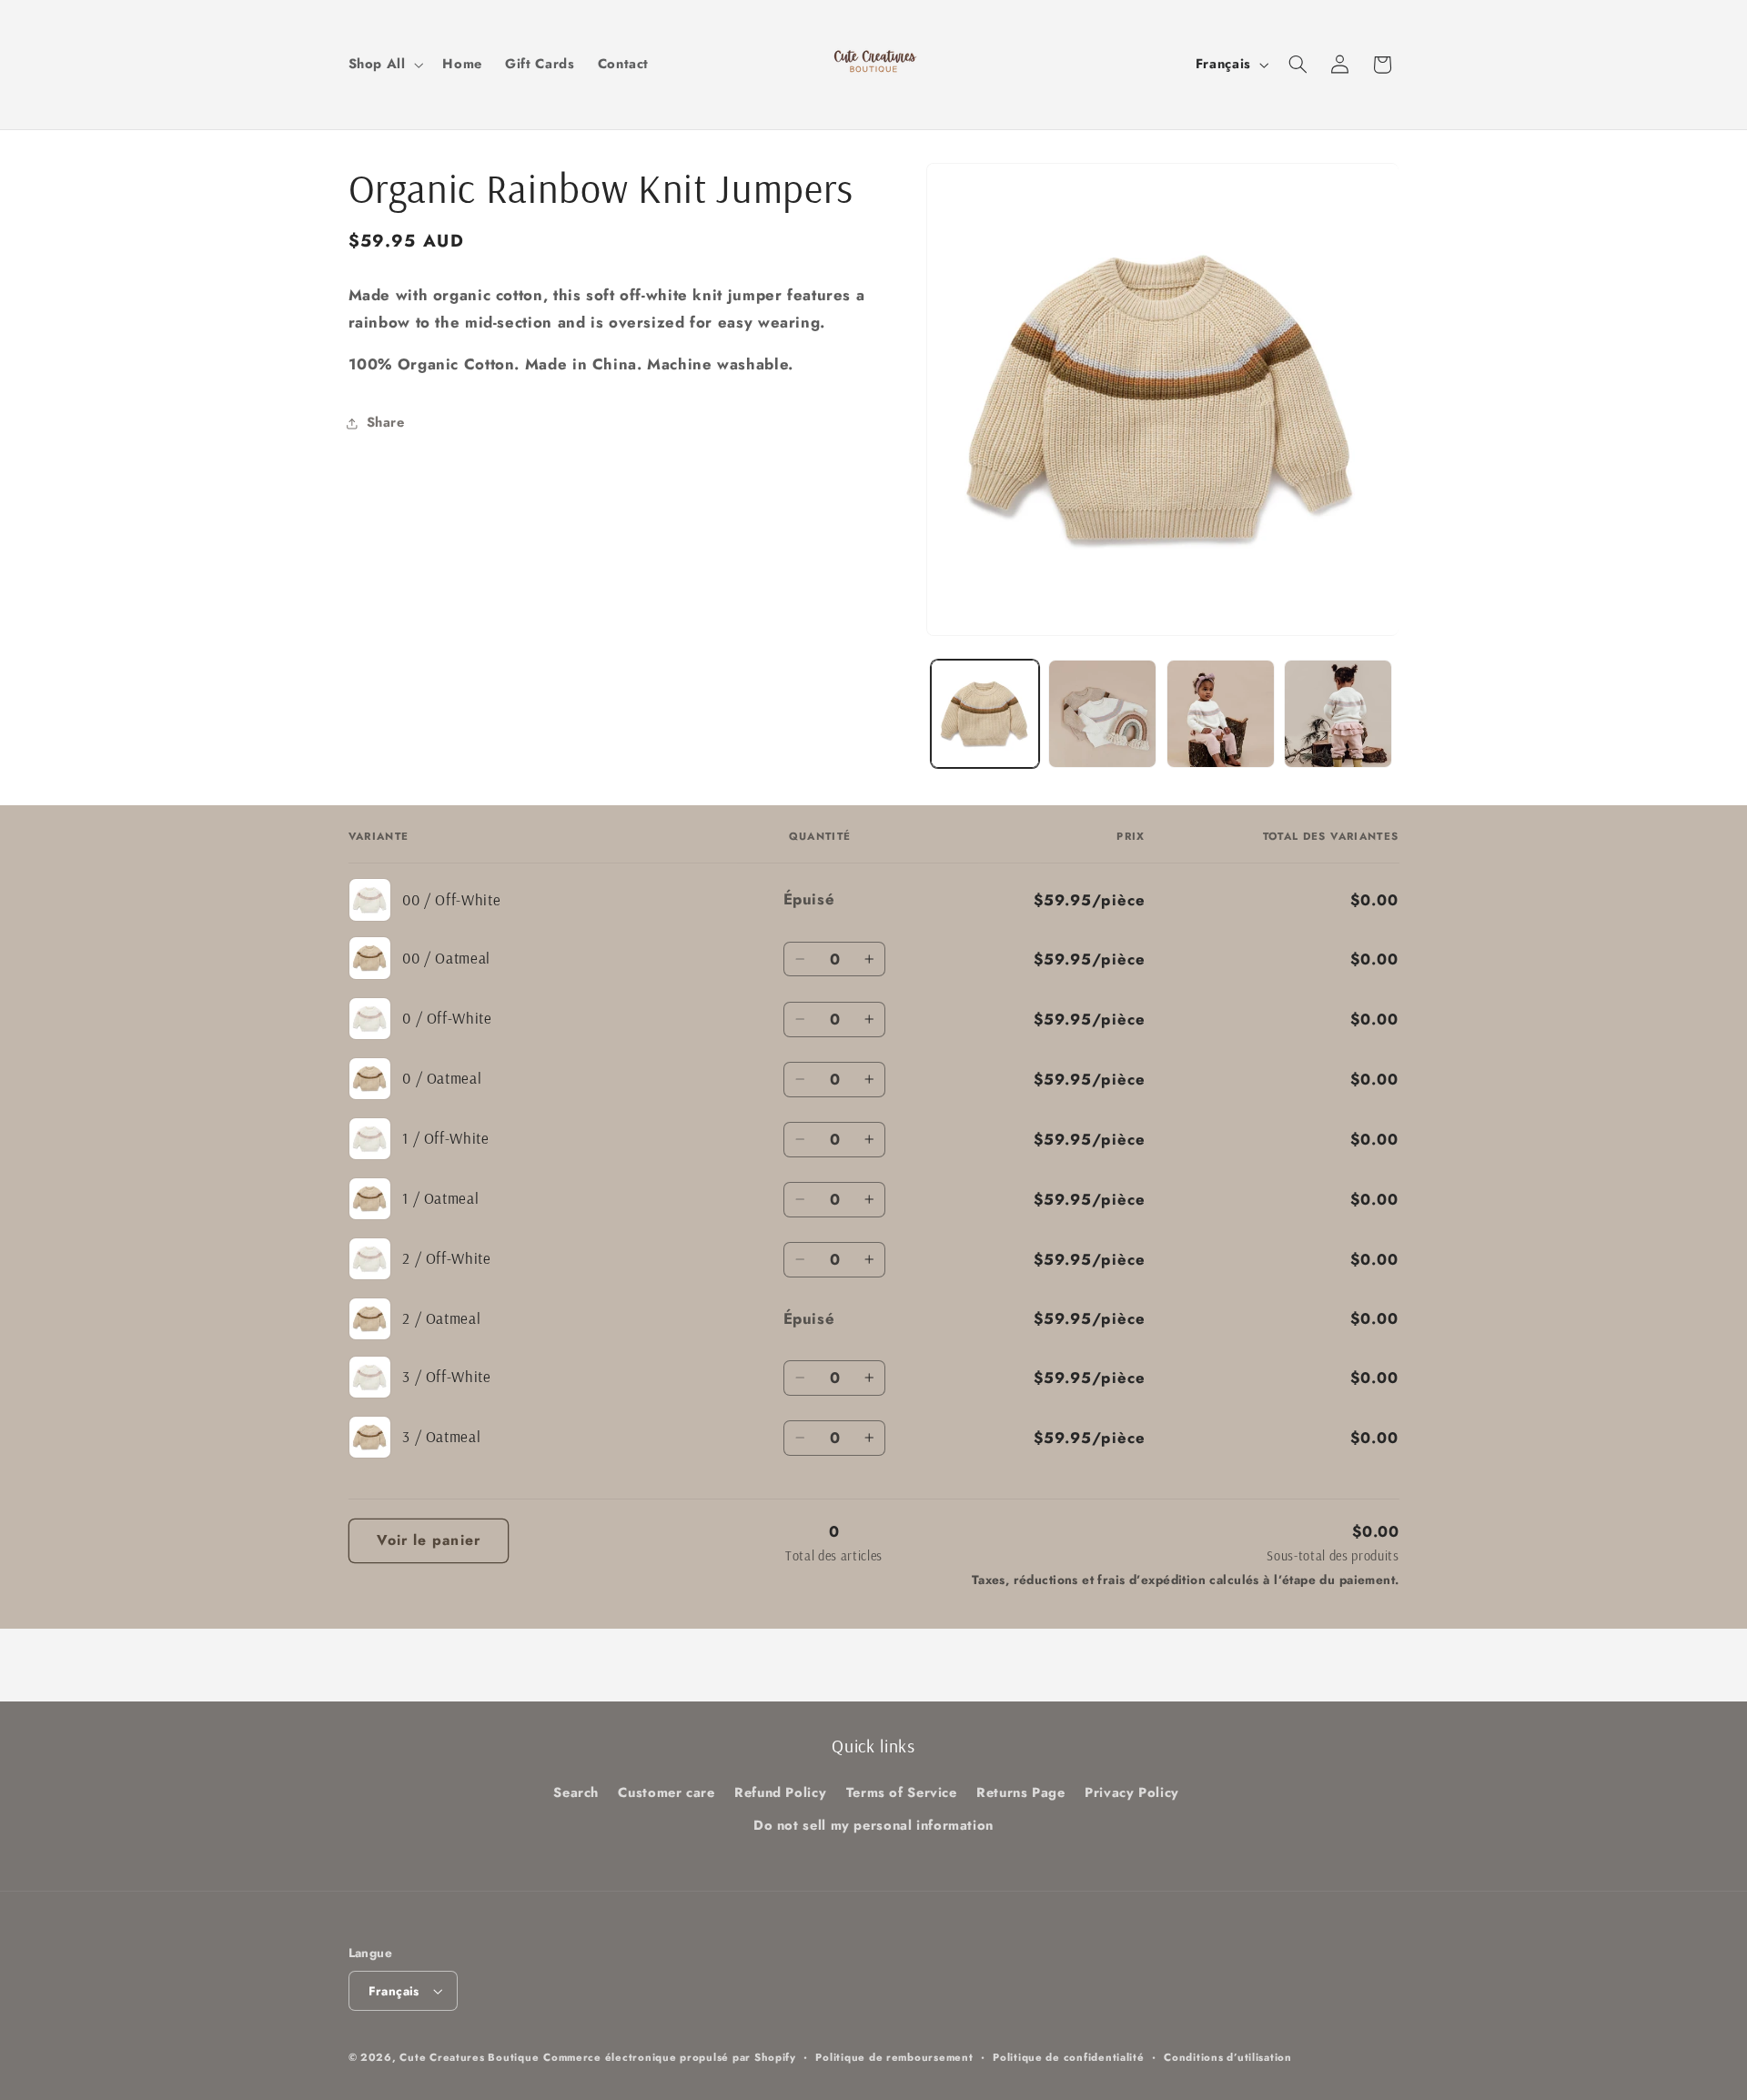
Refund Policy (780, 1792)
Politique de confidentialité (1069, 2057)
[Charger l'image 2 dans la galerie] (1102, 714)
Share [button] (386, 422)
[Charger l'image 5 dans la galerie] (1338, 714)
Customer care (666, 1792)
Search (576, 1792)
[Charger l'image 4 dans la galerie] (1221, 714)
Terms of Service (902, 1792)
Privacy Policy (1132, 1792)
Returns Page (1021, 1792)
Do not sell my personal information (873, 1825)
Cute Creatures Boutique (469, 2057)
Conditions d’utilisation (1228, 2057)
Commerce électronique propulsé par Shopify (670, 2057)
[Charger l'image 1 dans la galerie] (985, 714)
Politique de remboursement (894, 2057)
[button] (384, 65)
